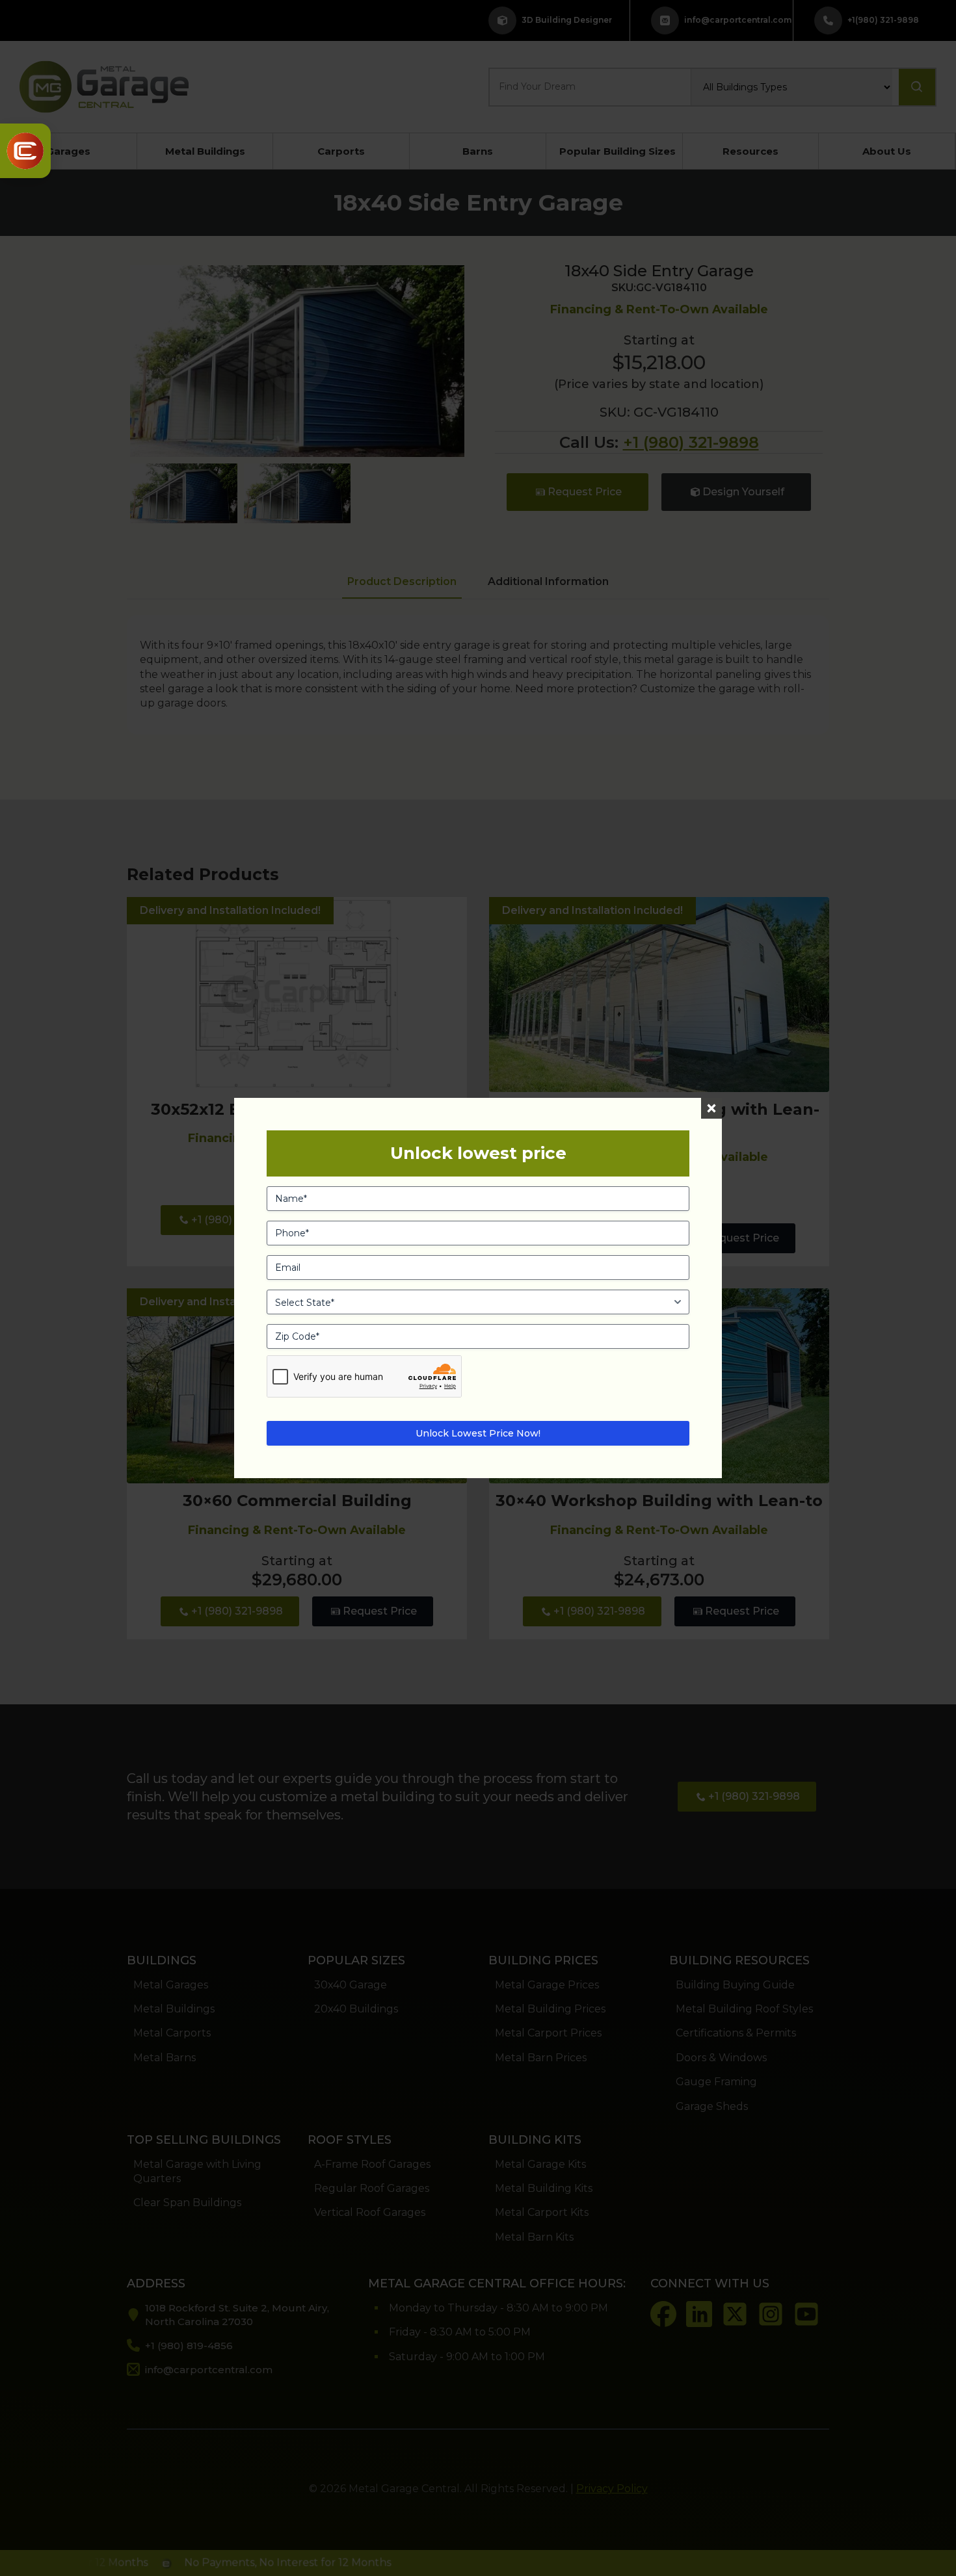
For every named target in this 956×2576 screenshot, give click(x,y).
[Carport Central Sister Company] (25, 151)
